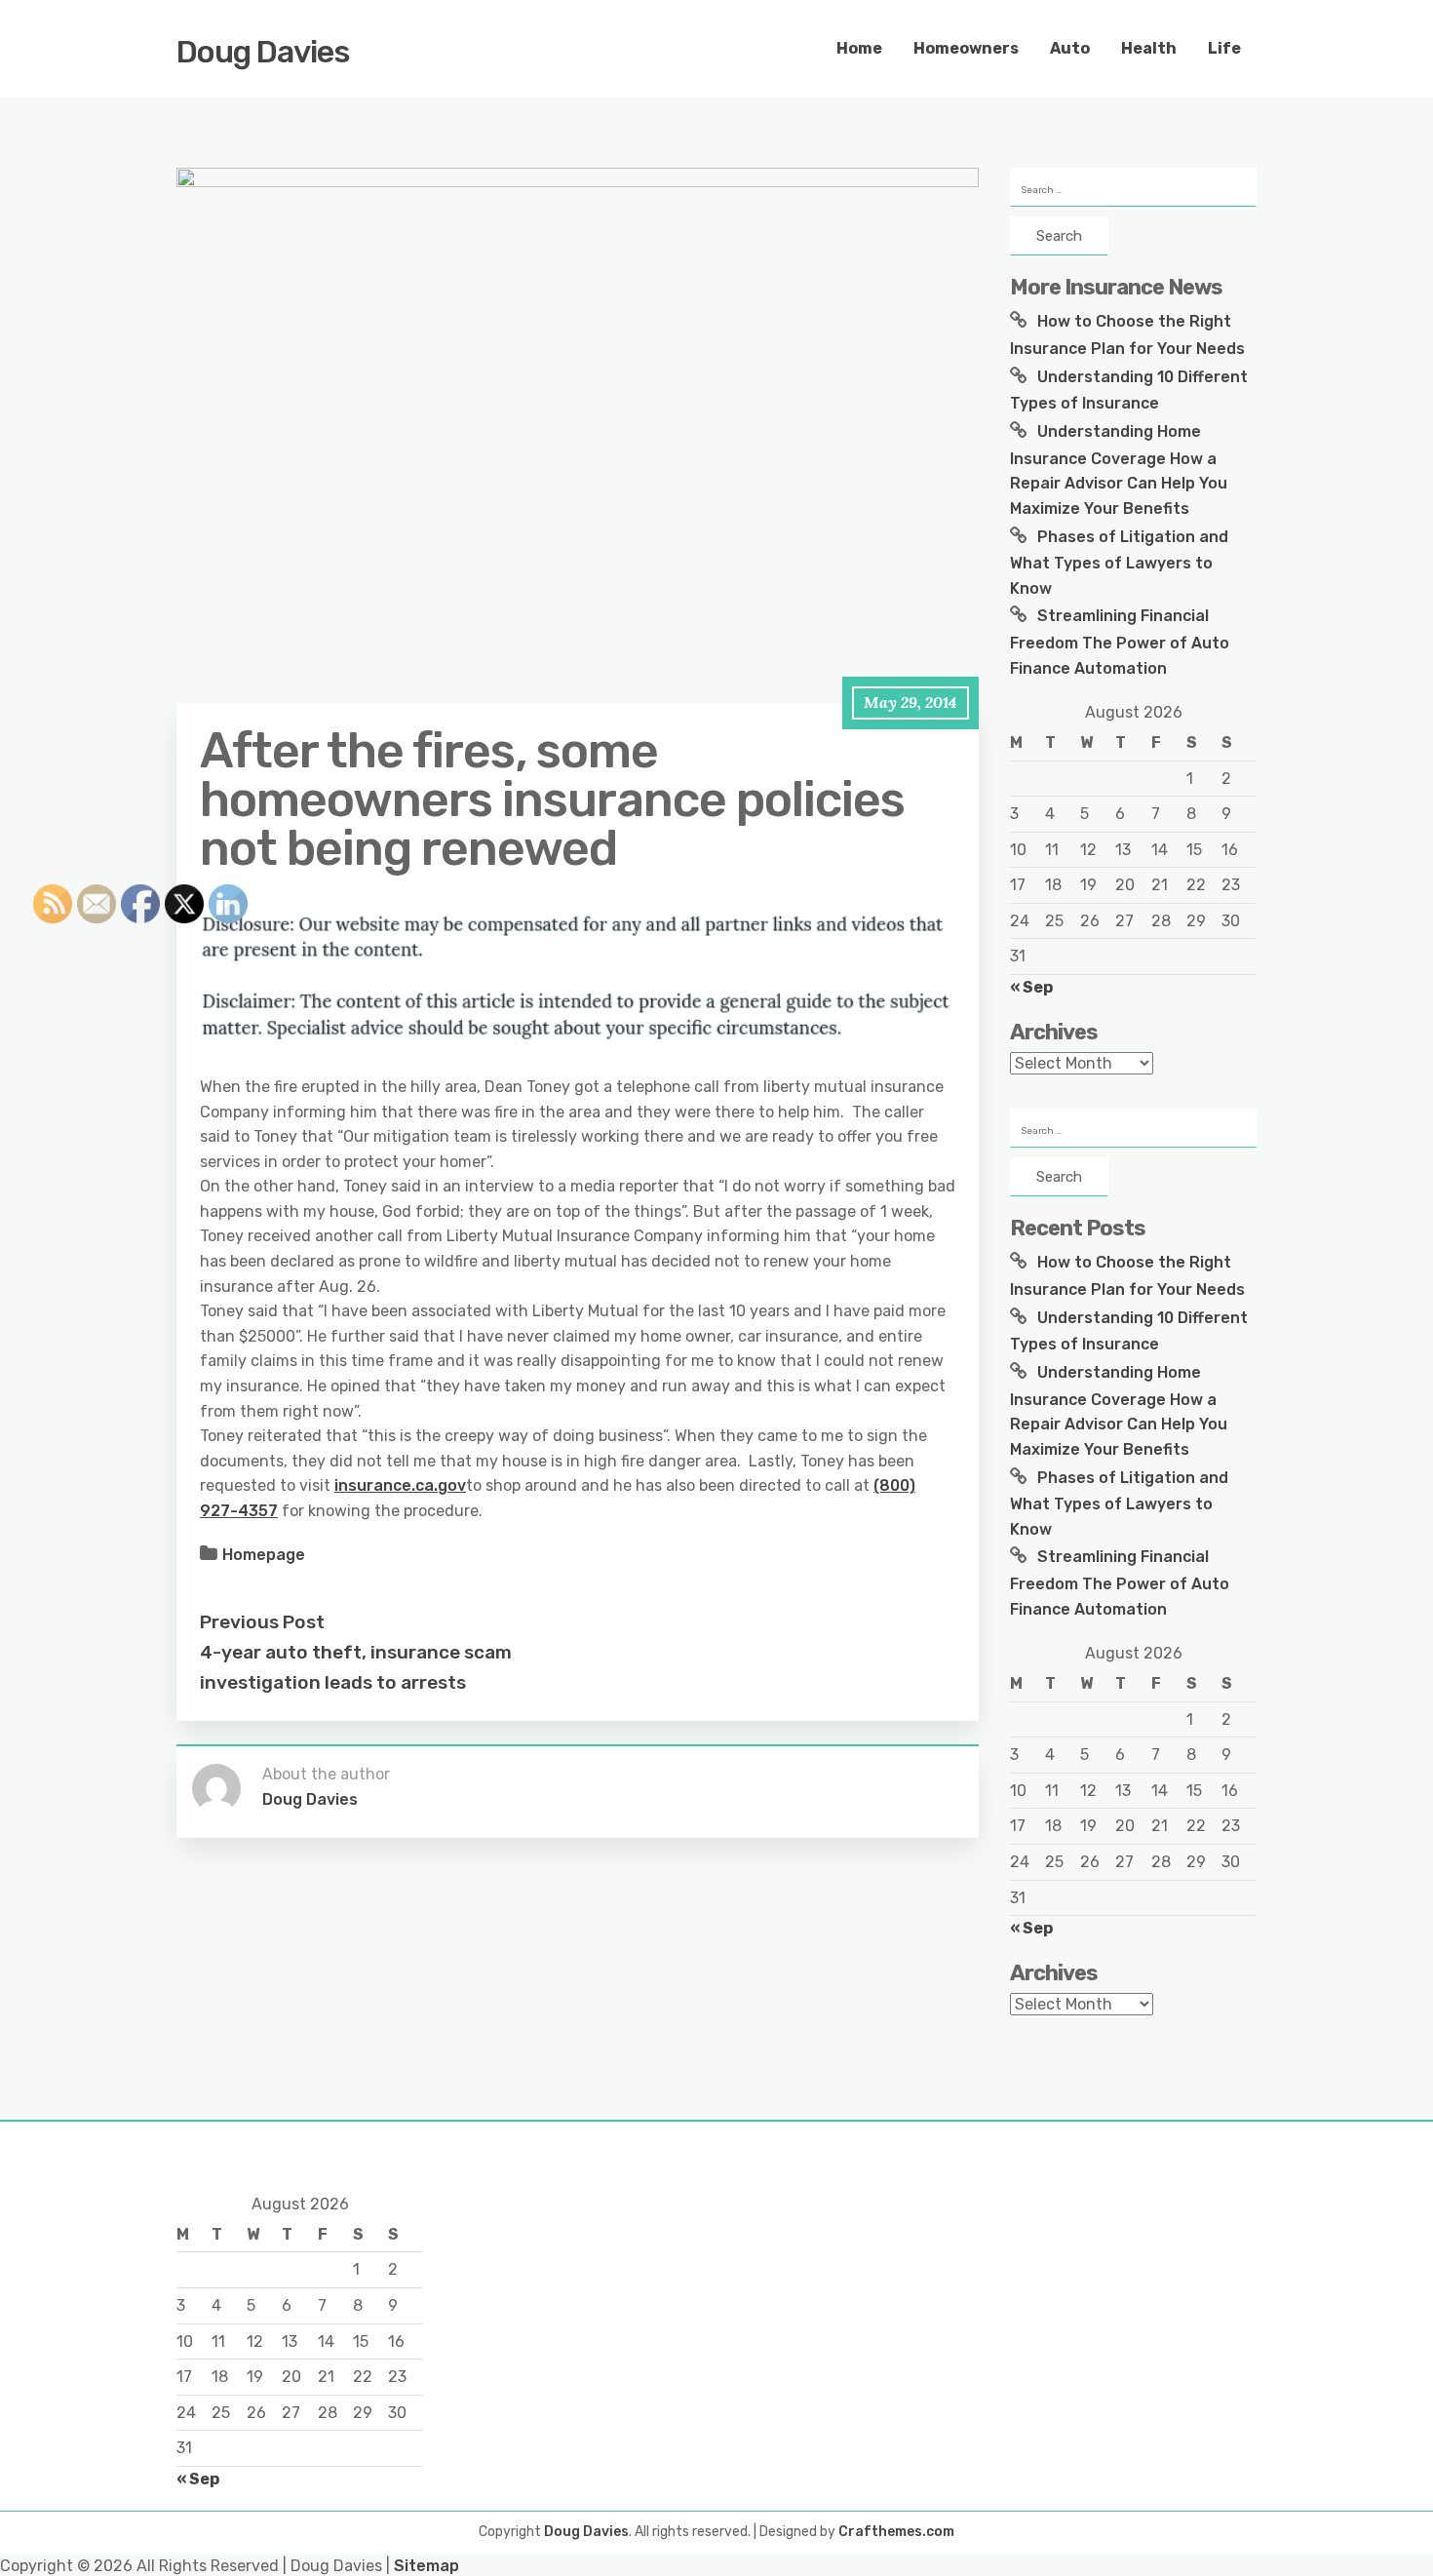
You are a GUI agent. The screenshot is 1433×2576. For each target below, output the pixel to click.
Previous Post (262, 1622)
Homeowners (966, 48)
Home (859, 48)
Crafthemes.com (896, 2532)
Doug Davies (263, 52)
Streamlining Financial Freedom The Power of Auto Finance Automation (1120, 642)
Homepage (264, 1555)
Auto (1070, 48)
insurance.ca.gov (400, 1485)
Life (1224, 48)
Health (1149, 48)
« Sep (1031, 987)
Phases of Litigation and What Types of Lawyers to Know (1119, 563)
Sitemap (426, 2566)
